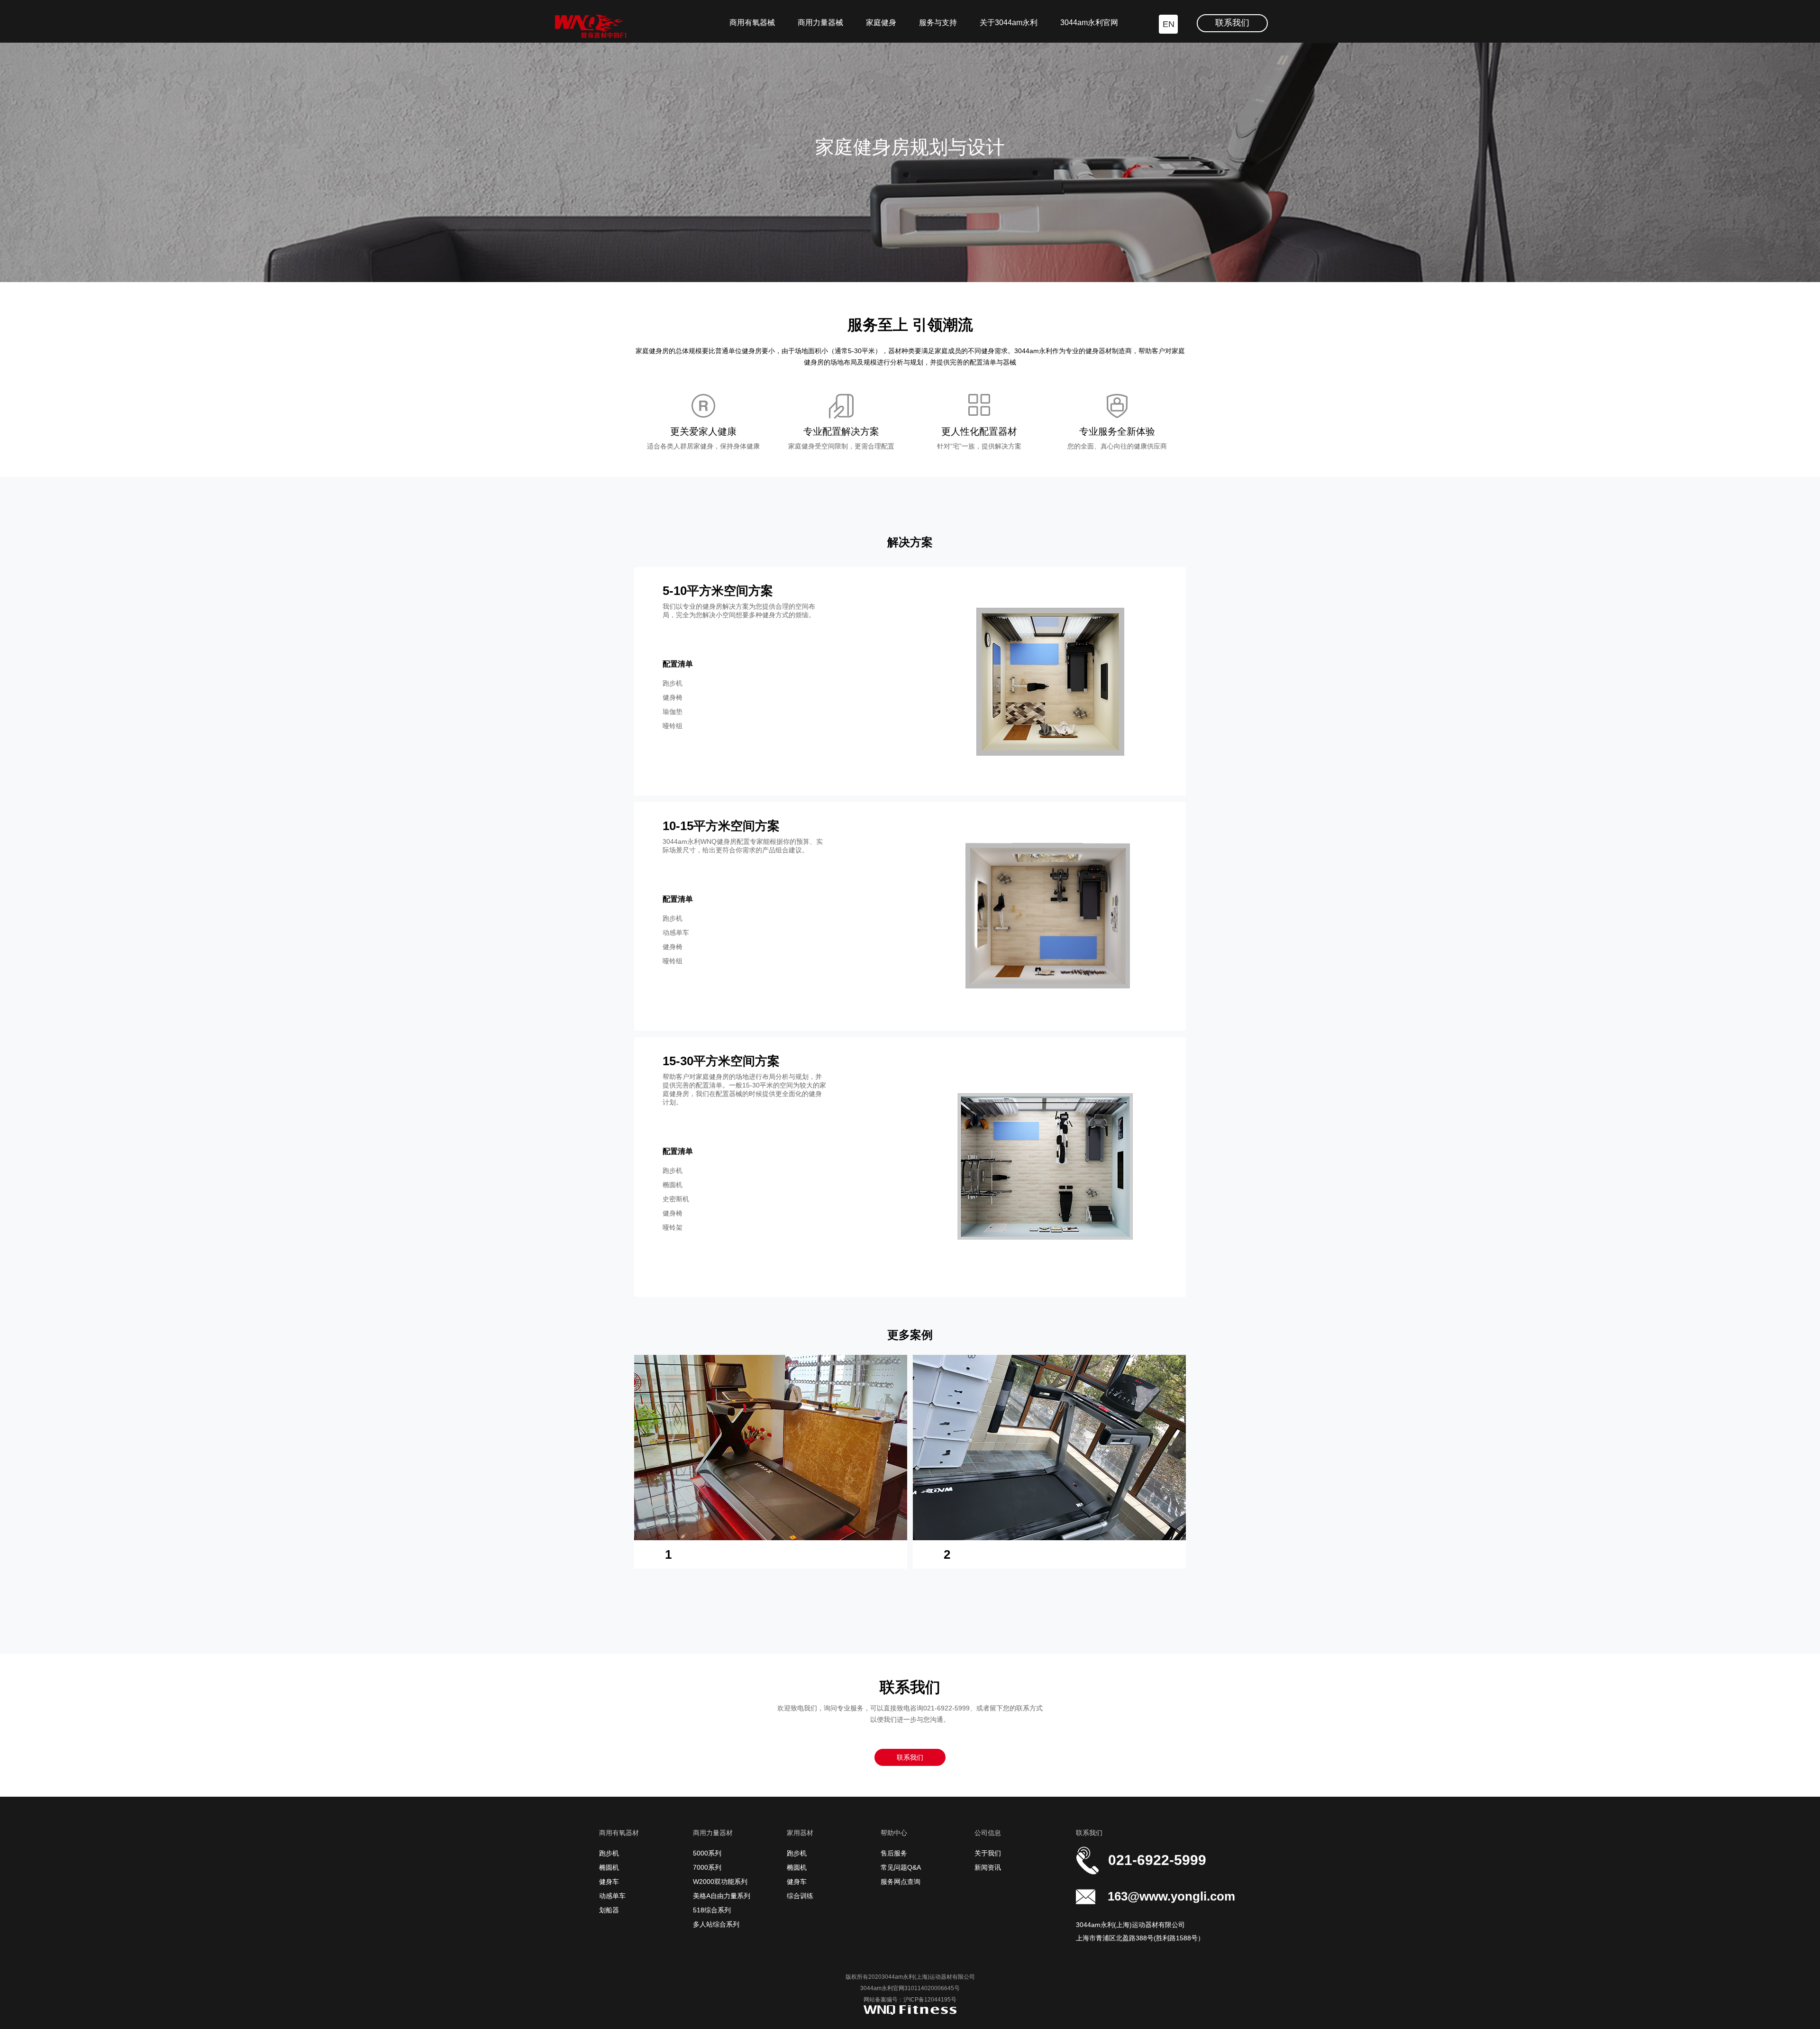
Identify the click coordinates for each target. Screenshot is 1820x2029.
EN (1169, 24)
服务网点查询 (901, 1882)
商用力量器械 (820, 23)
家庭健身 (881, 23)
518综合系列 (712, 1910)
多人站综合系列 (716, 1924)
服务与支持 (938, 23)
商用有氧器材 (619, 1833)
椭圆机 (609, 1867)
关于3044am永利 (1009, 23)
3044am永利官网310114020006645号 (910, 1988)
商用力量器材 (713, 1833)
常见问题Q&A (901, 1867)
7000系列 (707, 1867)
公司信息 (988, 1833)
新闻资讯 (988, 1867)
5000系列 (707, 1853)
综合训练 (800, 1896)
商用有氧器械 (752, 23)
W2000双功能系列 (720, 1882)
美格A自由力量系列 (722, 1896)
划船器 (609, 1910)
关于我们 (988, 1853)
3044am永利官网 (1089, 23)
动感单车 (612, 1896)
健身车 (609, 1882)
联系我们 (1232, 23)
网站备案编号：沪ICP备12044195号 (910, 2000)
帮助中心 (894, 1833)
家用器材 (800, 1833)
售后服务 (894, 1853)
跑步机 (609, 1853)
